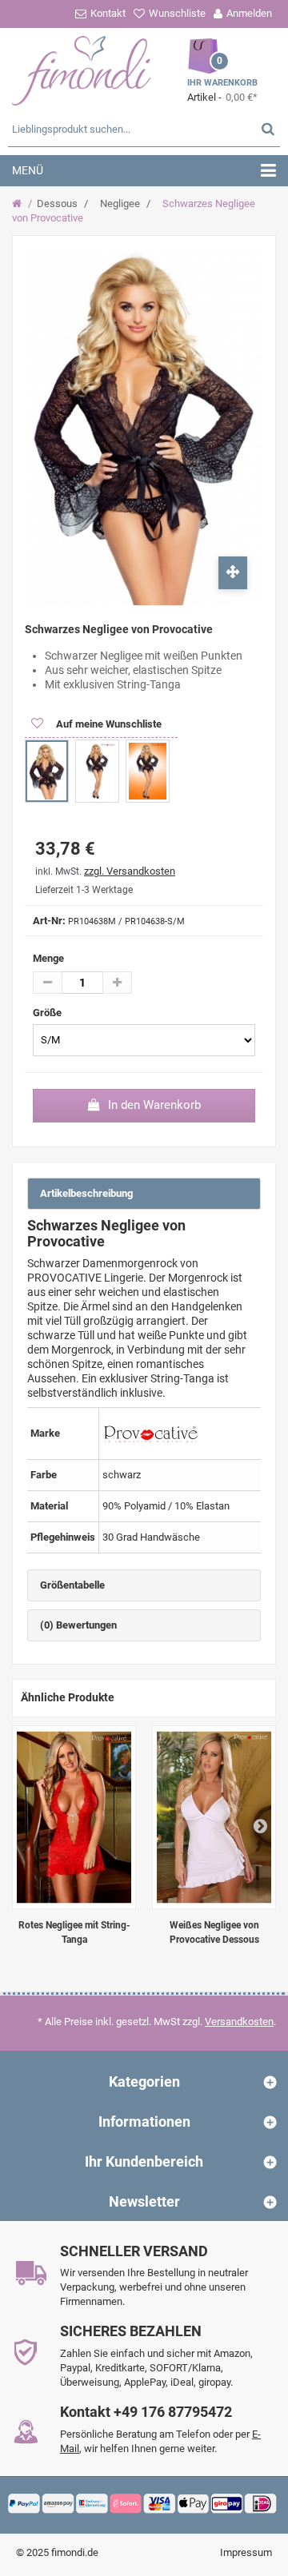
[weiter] (260, 1825)
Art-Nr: (49, 921)
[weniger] (48, 983)
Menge (48, 958)
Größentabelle (72, 1585)
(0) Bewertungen (78, 1625)
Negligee (120, 203)
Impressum (246, 2552)
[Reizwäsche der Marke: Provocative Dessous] (150, 1433)
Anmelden (249, 13)
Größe (48, 1013)
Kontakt (108, 13)
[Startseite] (19, 204)
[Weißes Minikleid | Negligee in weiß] (214, 1817)
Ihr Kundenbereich (144, 2161)
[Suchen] (268, 128)
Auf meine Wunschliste (108, 724)
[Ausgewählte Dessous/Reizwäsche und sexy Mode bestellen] (82, 69)
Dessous (57, 203)
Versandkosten (239, 2022)
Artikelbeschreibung (86, 1193)
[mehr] (117, 983)
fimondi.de (75, 2552)
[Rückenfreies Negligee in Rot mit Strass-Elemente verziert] (74, 1817)
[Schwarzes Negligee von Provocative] (47, 771)
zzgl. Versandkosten (130, 871)
